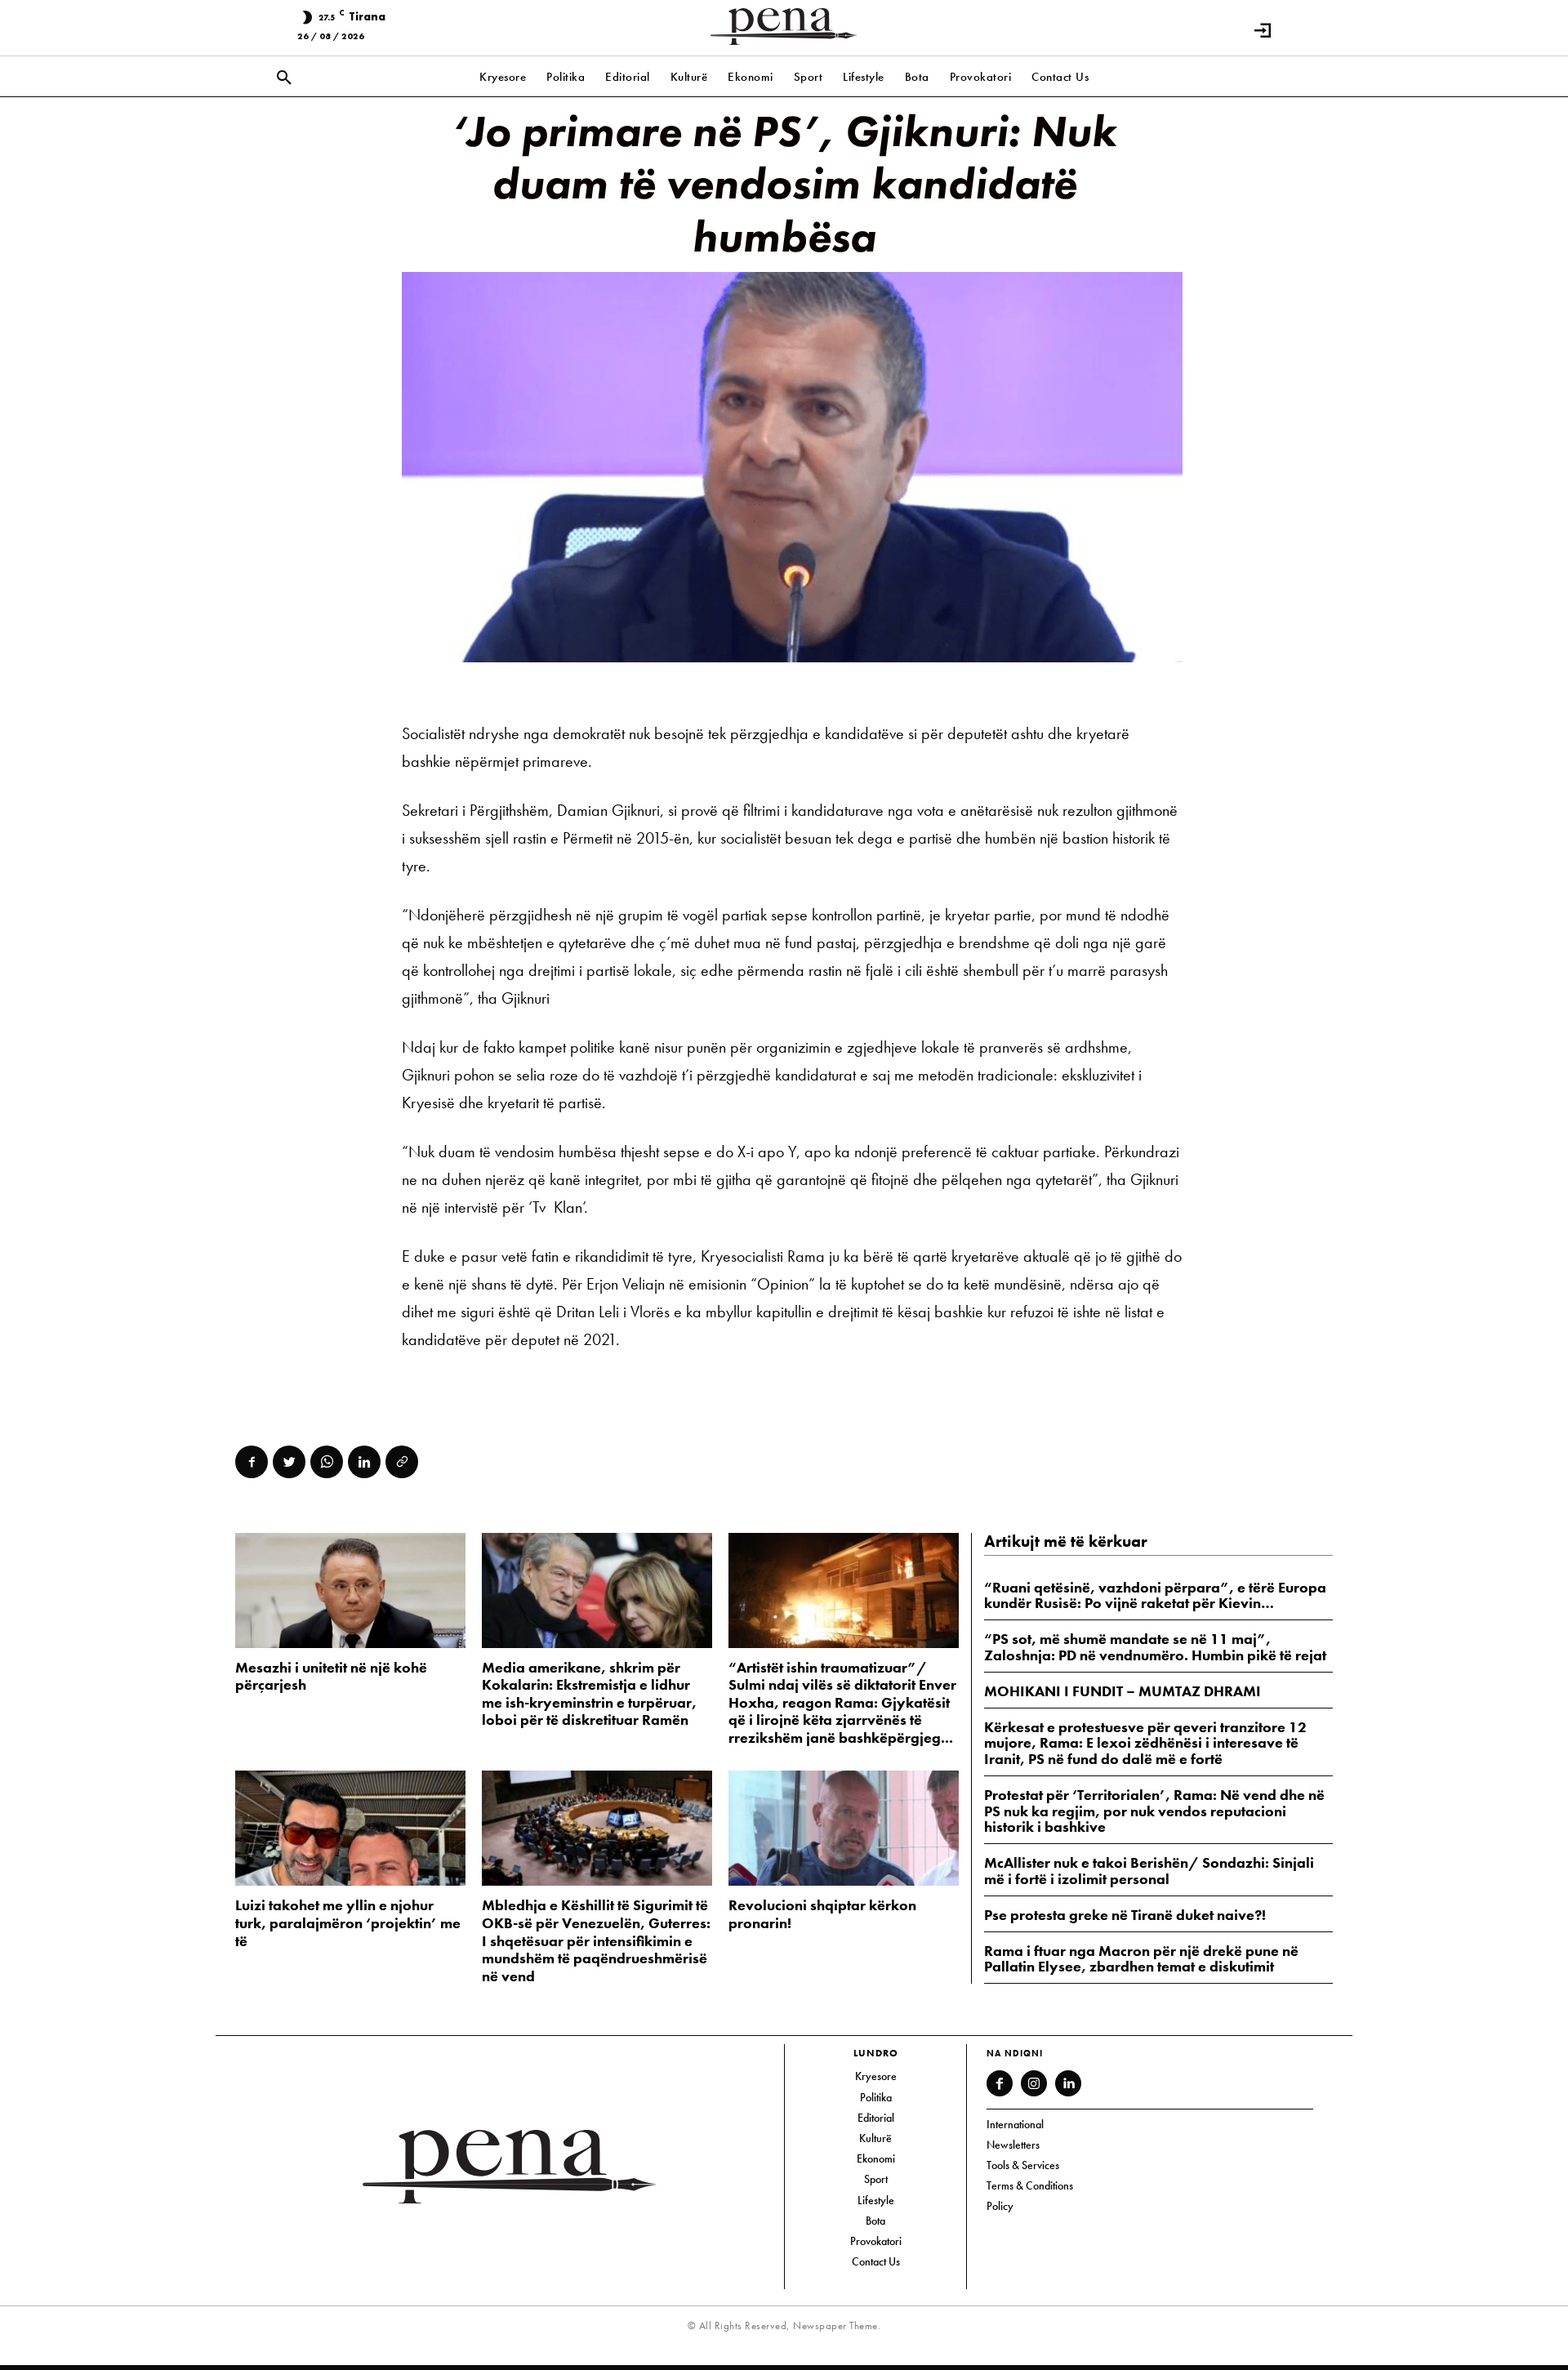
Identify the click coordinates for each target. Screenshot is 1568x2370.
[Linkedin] (364, 1462)
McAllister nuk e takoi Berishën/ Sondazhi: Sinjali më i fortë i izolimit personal (1149, 1871)
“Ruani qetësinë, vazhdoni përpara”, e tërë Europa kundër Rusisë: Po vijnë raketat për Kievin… (1155, 1595)
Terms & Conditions (1030, 2185)
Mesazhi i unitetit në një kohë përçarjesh (331, 1676)
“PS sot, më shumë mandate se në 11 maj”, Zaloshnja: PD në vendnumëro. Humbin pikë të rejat (1155, 1647)
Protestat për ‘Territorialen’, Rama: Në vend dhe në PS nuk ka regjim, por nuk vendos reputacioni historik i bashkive (1154, 1811)
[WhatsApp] (327, 1462)
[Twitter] (289, 1462)
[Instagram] (1034, 2083)
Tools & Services (1023, 2165)
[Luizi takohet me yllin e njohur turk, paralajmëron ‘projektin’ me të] (350, 1828)
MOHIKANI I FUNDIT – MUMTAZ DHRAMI (1123, 1691)
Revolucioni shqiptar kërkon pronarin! (822, 1914)
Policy (1000, 2206)
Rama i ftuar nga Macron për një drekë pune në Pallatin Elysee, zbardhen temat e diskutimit (1141, 1959)
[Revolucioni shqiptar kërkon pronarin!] (844, 1828)
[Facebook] (252, 1462)
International (1015, 2124)
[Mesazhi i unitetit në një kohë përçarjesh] (350, 1590)
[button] (284, 78)
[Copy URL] (402, 1462)
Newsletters (1013, 2145)
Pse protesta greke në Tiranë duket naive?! (1125, 1915)
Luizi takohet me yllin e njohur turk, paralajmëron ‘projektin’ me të (348, 1922)
